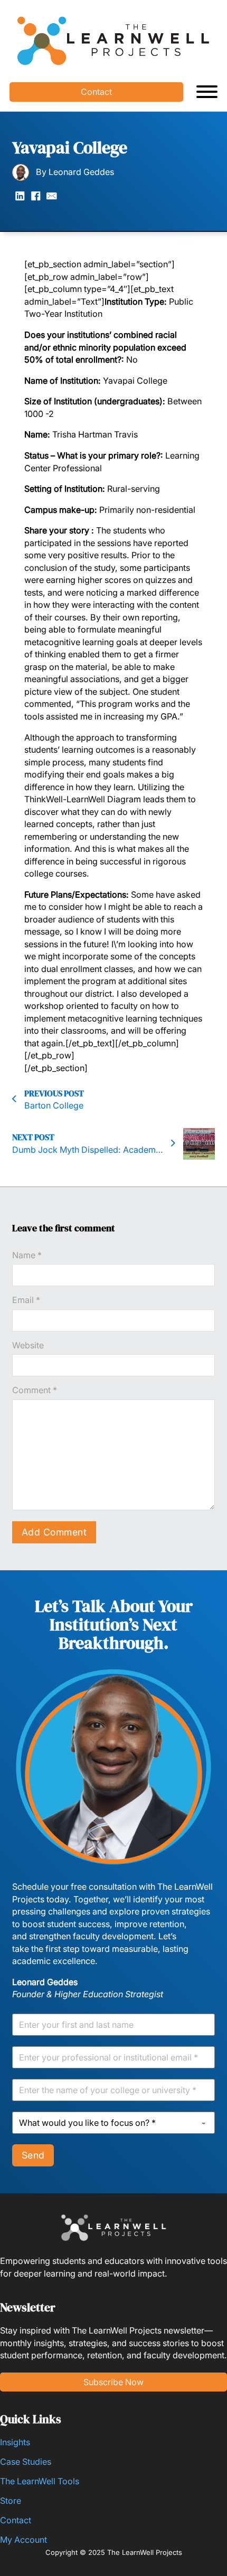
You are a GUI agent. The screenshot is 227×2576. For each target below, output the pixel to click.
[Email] (52, 196)
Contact (96, 92)
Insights (15, 2442)
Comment (35, 1390)
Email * (26, 1300)
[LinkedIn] (20, 196)
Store (11, 2501)
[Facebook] (36, 196)
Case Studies (26, 2462)
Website (28, 1345)
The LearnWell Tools (40, 2481)
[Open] (207, 92)
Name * (27, 1255)
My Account (23, 2540)
